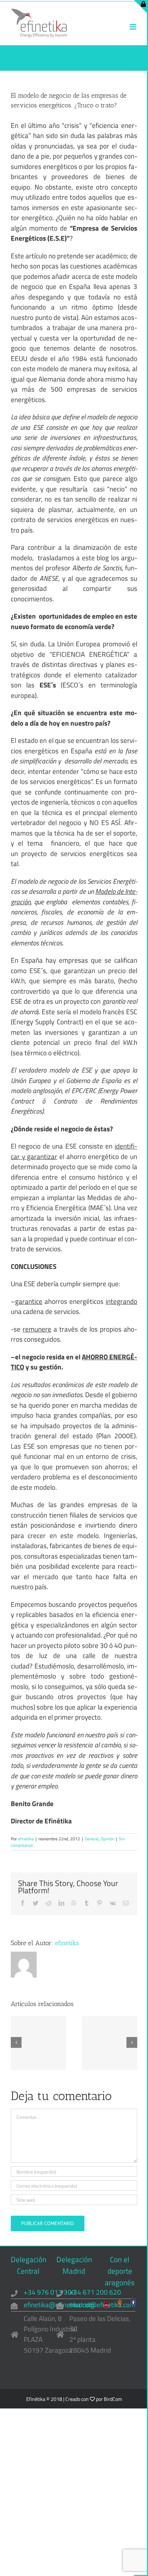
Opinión (107, 1839)
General (92, 1839)
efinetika (26, 1839)
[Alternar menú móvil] (133, 27)
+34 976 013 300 (50, 2292)
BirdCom (113, 2399)
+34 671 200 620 (95, 2292)
